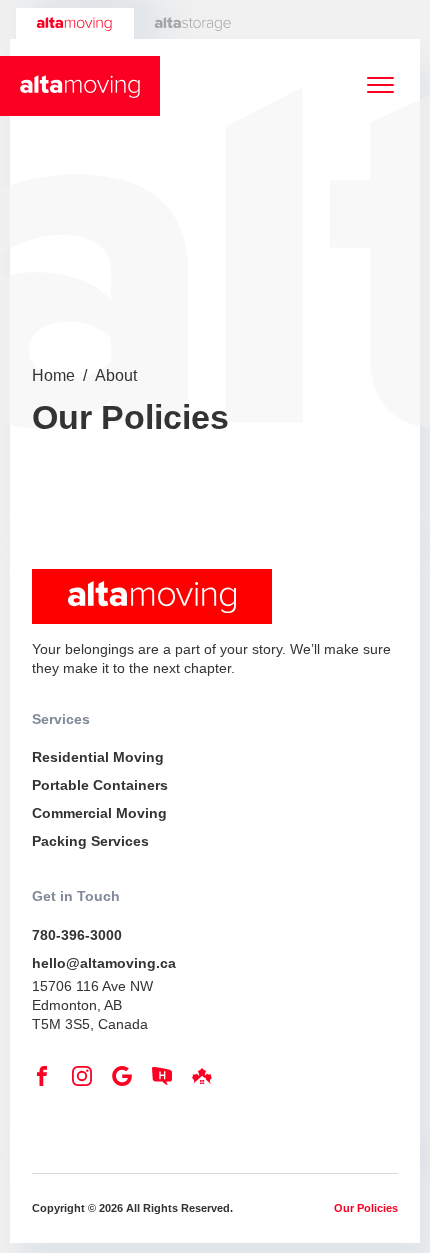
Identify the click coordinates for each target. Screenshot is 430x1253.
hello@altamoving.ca (104, 963)
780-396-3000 (77, 935)
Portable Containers (100, 785)
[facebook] (47, 1080)
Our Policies (366, 1208)
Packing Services (90, 841)
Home (53, 375)
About (116, 375)
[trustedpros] (207, 1080)
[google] (127, 1080)
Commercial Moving (99, 813)
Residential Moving (98, 757)
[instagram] (87, 1080)
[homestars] (167, 1080)
